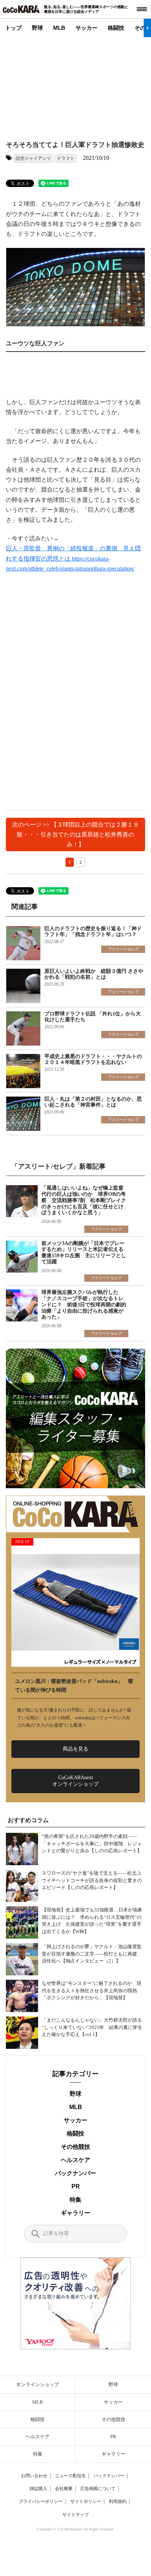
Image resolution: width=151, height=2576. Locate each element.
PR (76, 2186)
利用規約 (118, 2501)
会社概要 (64, 2489)
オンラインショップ (38, 2384)
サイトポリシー (86, 2501)
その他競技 (75, 2147)
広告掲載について (98, 2489)
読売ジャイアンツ (33, 158)
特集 (75, 2200)
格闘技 (116, 28)
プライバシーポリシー (41, 2501)
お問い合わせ (34, 2476)
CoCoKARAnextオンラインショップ (75, 1781)
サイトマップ (75, 2515)
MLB (59, 28)
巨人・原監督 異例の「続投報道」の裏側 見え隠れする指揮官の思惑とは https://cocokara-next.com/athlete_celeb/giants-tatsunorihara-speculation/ (73, 558)
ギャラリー (75, 2213)
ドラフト (66, 158)
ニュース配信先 (70, 2476)
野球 (37, 28)
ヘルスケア (75, 2160)
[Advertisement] (72, 83)
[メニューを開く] (142, 9)
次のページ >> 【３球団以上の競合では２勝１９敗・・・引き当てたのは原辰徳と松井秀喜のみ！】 (75, 834)
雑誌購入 (38, 2489)
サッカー (86, 28)
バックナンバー (75, 2173)
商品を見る (75, 1749)
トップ (13, 28)
